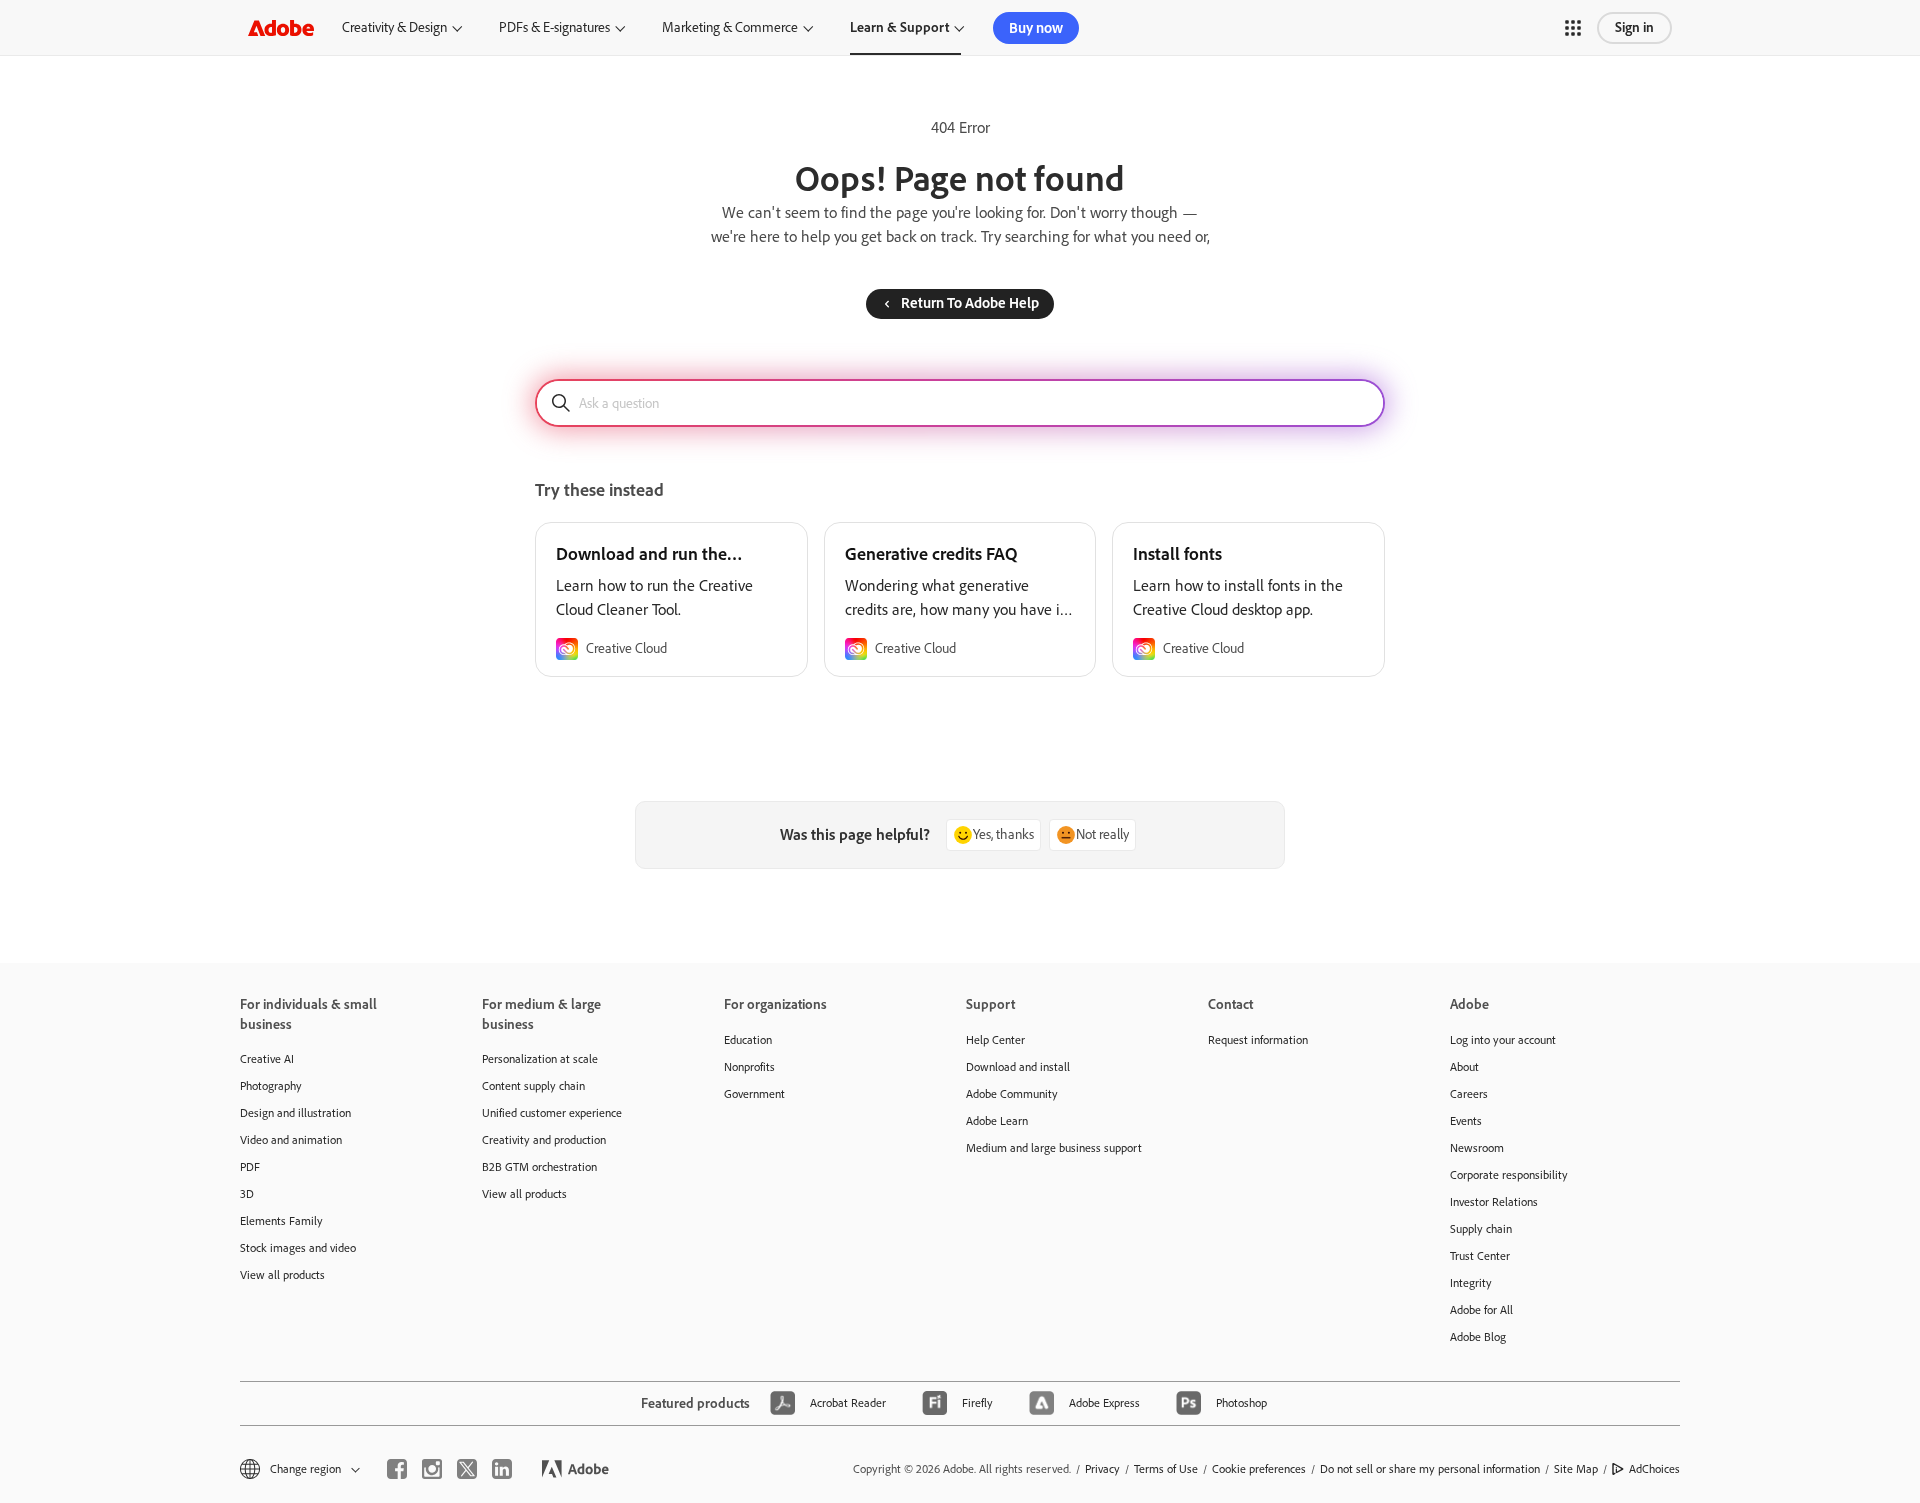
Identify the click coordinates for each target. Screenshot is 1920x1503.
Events (1466, 1121)
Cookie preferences (1259, 1469)
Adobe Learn (997, 1121)
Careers (1469, 1094)
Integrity (1471, 1283)
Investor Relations (1494, 1202)
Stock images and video (298, 1248)
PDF (250, 1167)
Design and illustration (295, 1113)
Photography (271, 1086)
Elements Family (281, 1221)
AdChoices (1654, 1469)
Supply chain (1481, 1229)
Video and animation (291, 1140)
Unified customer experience (552, 1113)
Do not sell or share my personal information (1430, 1469)
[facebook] (397, 1469)
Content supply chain (533, 1086)
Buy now (1036, 28)
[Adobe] (281, 27)
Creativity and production (544, 1140)
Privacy (1102, 1469)
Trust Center (1480, 1256)
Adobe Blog (1478, 1337)
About (1464, 1067)
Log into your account (1503, 1040)
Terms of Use (1166, 1469)
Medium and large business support (1054, 1148)
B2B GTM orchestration (539, 1167)
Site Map (1576, 1469)
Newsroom (1477, 1148)
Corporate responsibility (1509, 1175)
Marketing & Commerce (730, 27)
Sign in (1634, 27)
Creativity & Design (394, 27)
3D (247, 1194)
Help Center (995, 1040)
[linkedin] (502, 1469)
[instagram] (432, 1469)
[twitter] (467, 1469)
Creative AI (267, 1059)
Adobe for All (1481, 1310)
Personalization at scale (540, 1059)
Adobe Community (1012, 1094)
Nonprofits (749, 1067)
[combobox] (960, 403)
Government (754, 1094)
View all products (282, 1275)
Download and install (1018, 1067)
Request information (1258, 1040)
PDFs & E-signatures (554, 27)
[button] (1573, 28)
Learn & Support (899, 27)
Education (748, 1040)
